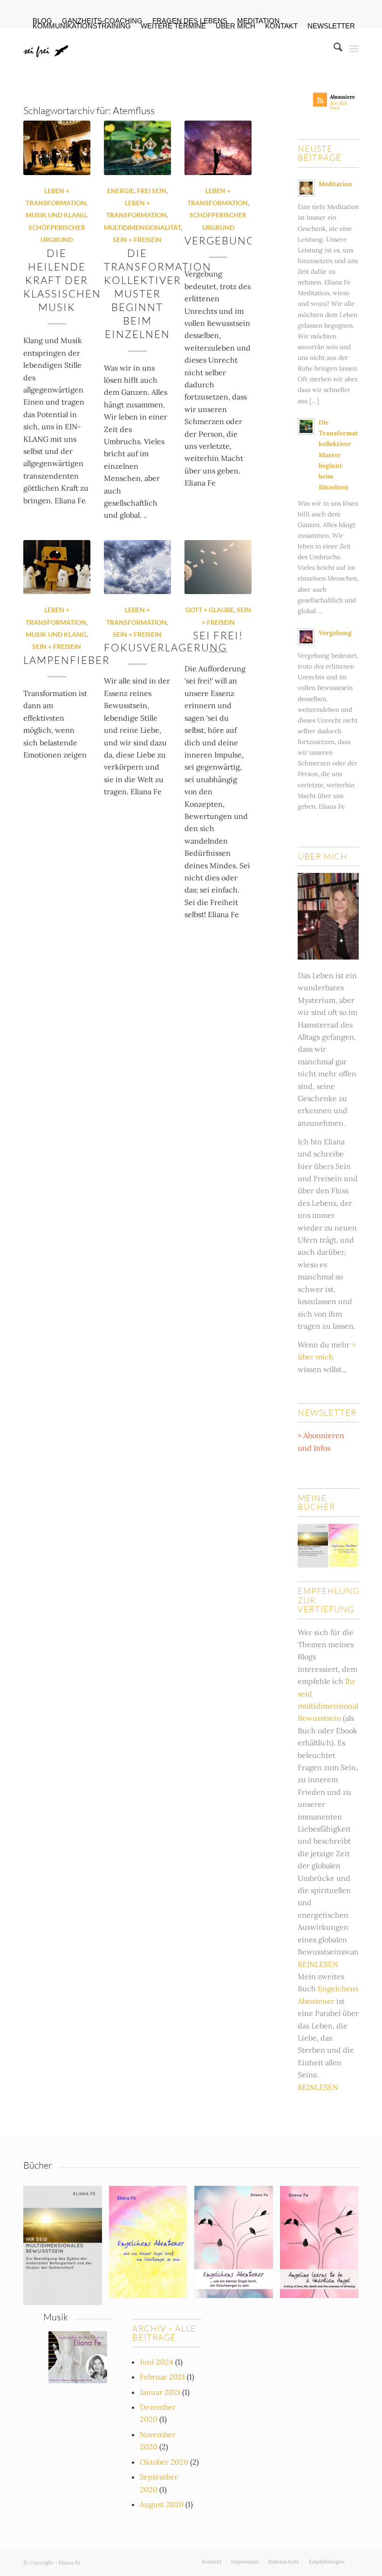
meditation (258, 21)
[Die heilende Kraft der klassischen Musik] (57, 148)
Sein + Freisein (137, 240)
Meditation (335, 184)
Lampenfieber (67, 660)
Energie (121, 191)
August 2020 (162, 2504)
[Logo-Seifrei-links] (47, 48)
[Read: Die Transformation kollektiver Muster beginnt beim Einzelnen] (306, 426)
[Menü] (354, 48)
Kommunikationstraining (82, 26)
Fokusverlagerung (165, 647)
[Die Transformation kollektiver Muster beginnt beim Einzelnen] (137, 148)
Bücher (38, 2165)
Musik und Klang (56, 215)
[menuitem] (259, 21)
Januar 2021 (160, 2392)
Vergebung (220, 240)
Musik (56, 2317)
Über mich (235, 26)
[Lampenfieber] (57, 567)
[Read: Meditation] (306, 188)
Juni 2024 (157, 2362)
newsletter (331, 26)
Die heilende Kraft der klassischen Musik (62, 280)
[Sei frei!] (218, 567)
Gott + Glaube (210, 610)
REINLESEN (318, 1964)
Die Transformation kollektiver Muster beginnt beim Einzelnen (158, 294)
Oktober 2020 (164, 2462)
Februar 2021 (162, 2377)
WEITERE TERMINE (173, 26)
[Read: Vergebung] (306, 637)
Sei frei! (218, 635)
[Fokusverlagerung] (137, 567)
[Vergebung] (218, 148)
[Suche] (333, 48)
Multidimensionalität (142, 227)
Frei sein (152, 191)
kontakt (281, 26)
